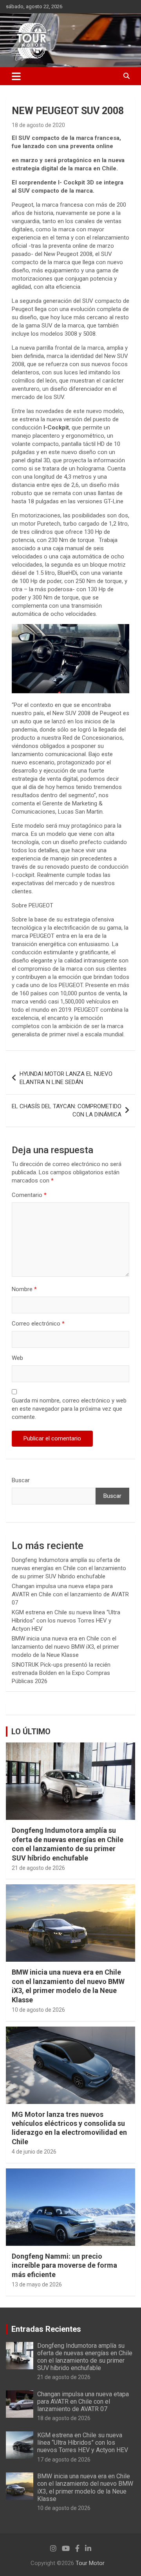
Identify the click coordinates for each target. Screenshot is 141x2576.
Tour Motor (90, 2563)
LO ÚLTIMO (31, 1732)
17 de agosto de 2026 (64, 2460)
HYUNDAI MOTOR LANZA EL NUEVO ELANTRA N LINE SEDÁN (66, 1078)
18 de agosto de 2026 (64, 2418)
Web (17, 1358)
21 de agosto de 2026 (38, 1868)
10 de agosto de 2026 (38, 2010)
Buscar (21, 1480)
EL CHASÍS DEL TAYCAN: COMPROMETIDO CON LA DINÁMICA (67, 1110)
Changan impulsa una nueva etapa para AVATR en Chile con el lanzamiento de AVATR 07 (70, 1594)
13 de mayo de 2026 (37, 2284)
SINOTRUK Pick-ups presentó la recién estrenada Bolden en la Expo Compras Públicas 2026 (61, 1673)
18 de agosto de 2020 (38, 125)
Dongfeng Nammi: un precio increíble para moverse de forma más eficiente (64, 2265)
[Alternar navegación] (16, 76)
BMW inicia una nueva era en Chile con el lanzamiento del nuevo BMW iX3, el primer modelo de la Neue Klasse (65, 1647)
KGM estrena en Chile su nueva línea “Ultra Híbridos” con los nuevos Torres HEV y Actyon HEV (66, 1621)
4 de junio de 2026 (34, 2152)
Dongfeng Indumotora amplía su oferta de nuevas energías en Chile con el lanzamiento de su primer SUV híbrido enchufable (69, 1568)
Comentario (29, 1195)
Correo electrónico (38, 1324)
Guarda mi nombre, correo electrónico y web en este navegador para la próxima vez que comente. (69, 1409)
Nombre (24, 1289)
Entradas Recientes (46, 2329)
